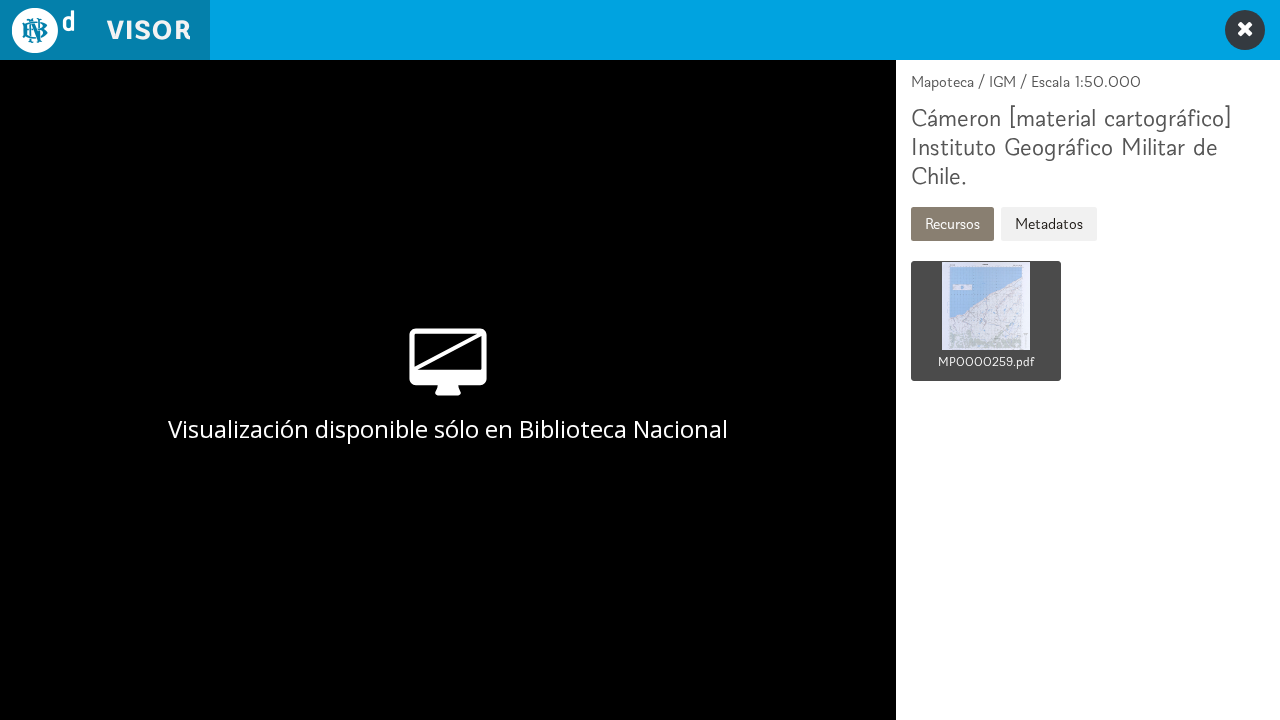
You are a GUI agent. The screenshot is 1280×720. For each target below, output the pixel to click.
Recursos (952, 223)
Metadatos (1049, 223)
